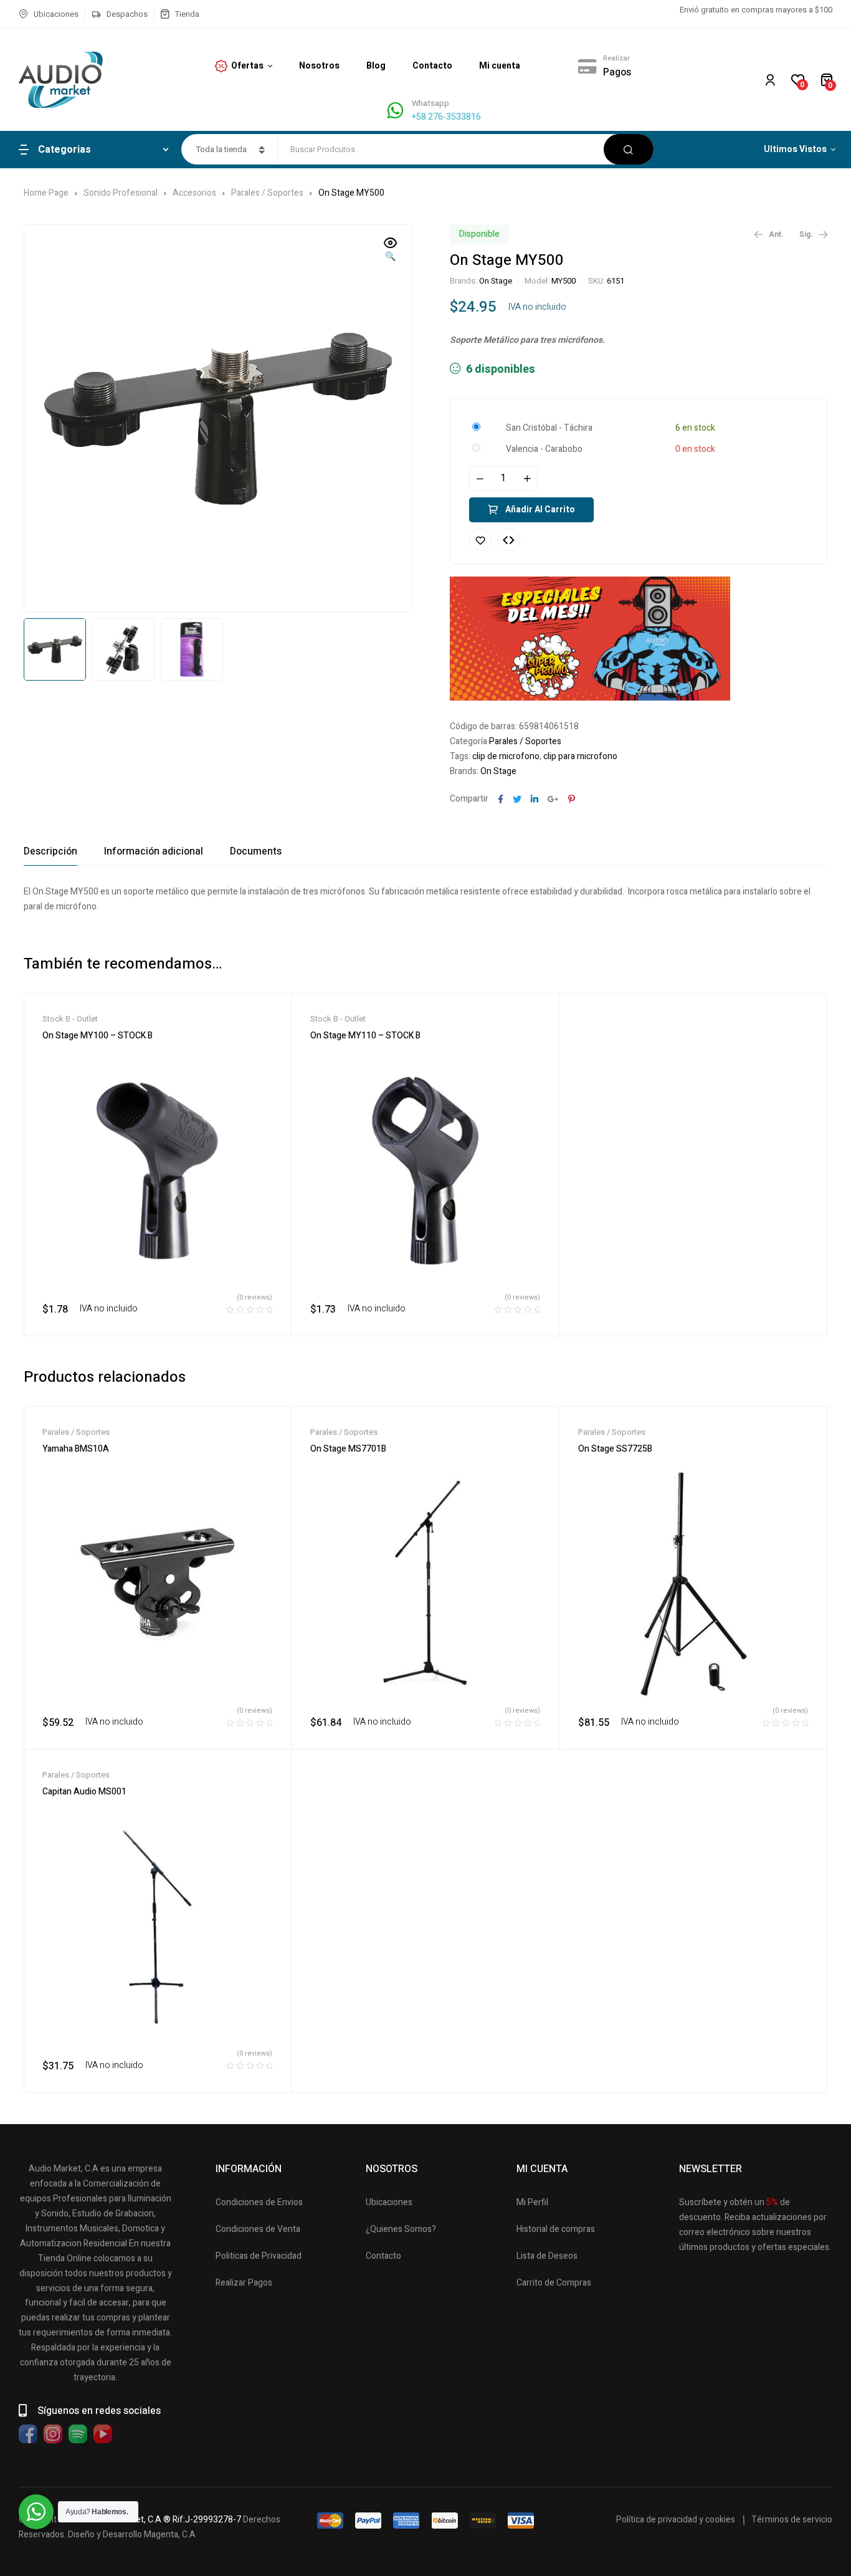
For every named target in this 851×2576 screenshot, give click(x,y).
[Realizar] (587, 66)
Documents (256, 851)
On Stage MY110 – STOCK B (365, 1036)
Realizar (616, 58)
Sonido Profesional (121, 193)
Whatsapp (430, 103)
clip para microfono (580, 756)
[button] (391, 251)
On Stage (496, 281)
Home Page (46, 193)
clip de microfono (506, 756)
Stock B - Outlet (70, 1019)
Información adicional (154, 851)
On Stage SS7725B (615, 1449)
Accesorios (194, 193)
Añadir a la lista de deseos (480, 540)
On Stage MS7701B (348, 1449)
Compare (509, 540)
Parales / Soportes (267, 193)
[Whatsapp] (395, 111)
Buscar (629, 149)
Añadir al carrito (540, 510)
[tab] (50, 851)
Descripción (50, 851)
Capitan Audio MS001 (84, 1792)
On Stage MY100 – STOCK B (97, 1036)
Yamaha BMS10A (76, 1449)
